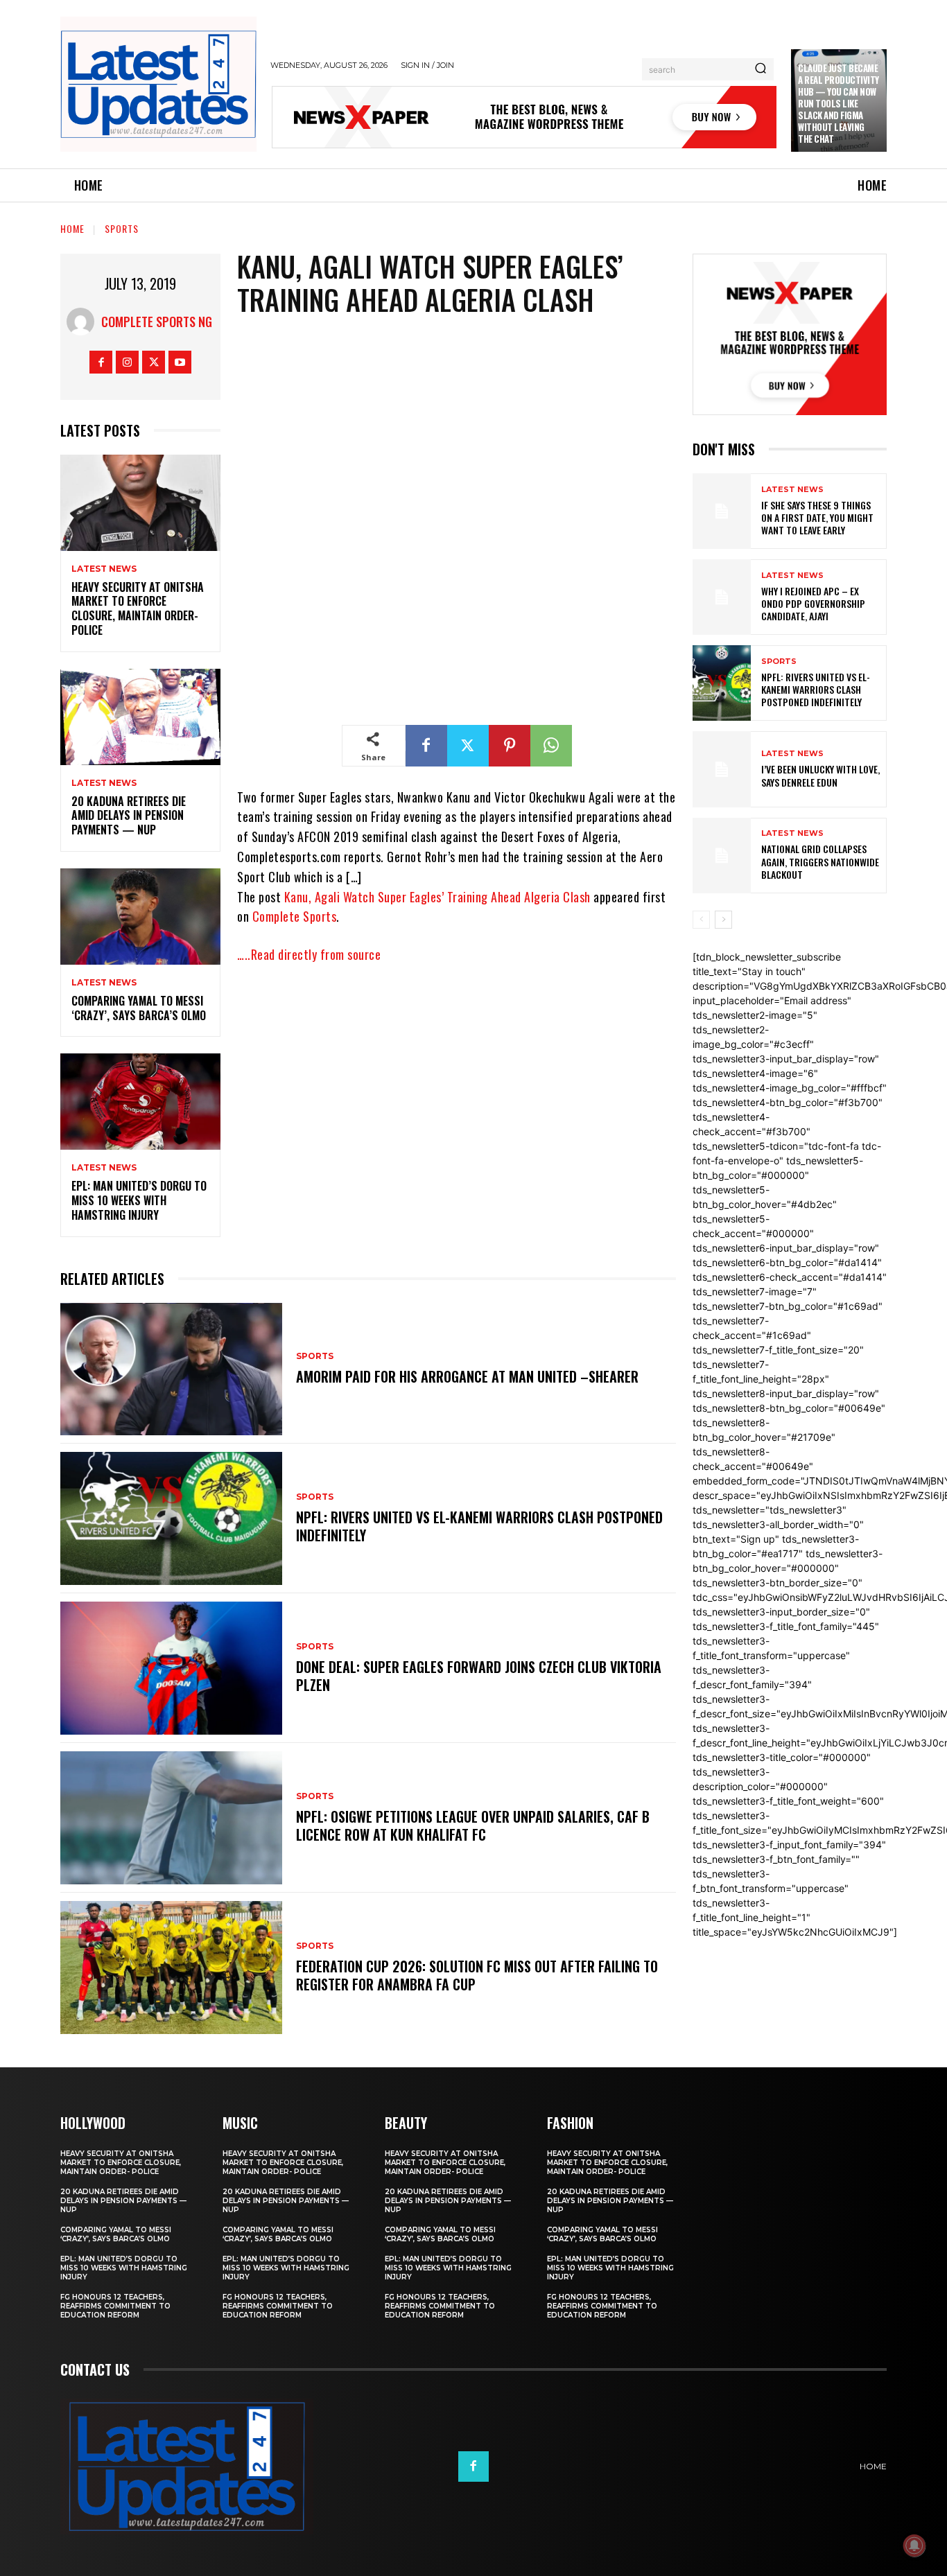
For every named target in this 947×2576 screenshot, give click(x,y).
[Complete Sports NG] (84, 322)
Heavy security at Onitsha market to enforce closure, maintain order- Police (138, 608)
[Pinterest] (510, 746)
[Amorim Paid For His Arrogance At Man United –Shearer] (171, 1369)
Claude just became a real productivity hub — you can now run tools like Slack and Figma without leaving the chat (839, 103)
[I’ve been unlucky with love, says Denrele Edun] (722, 769)
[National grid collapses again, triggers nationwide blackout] (722, 856)
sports (122, 228)
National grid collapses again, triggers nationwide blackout (820, 861)
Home (72, 228)
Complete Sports (295, 916)
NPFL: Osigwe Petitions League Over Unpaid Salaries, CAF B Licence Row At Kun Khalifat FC (473, 1825)
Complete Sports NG (157, 322)
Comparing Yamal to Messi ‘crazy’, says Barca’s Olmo (139, 1008)
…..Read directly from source (309, 954)
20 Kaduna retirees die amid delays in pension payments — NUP (129, 816)
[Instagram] (127, 362)
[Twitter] (154, 362)
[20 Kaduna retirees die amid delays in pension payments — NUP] (140, 717)
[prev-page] (701, 920)
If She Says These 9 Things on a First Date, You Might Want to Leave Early (817, 517)
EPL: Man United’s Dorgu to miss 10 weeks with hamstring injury (139, 1200)
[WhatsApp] (551, 746)
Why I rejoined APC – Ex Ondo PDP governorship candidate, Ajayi (813, 603)
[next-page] (723, 920)
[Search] (761, 69)
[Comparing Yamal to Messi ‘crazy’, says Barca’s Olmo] (140, 917)
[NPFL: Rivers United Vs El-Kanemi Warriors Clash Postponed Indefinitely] (171, 1518)
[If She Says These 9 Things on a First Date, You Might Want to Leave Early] (722, 511)
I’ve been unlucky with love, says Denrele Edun (820, 775)
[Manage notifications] (914, 2546)
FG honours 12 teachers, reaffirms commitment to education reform (115, 2306)
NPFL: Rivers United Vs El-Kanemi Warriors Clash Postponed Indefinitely (479, 1526)
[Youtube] (180, 362)
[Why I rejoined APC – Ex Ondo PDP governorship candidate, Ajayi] (722, 597)
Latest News (104, 569)
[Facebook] (101, 362)
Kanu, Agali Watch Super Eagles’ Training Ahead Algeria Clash (437, 897)
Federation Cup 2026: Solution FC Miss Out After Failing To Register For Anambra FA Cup (477, 1975)
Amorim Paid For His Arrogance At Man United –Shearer (467, 1376)
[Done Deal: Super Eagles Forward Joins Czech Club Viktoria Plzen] (171, 1668)
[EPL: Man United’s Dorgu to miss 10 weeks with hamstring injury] (140, 1102)
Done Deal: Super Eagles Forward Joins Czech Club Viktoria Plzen (479, 1676)
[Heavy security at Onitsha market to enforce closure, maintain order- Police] (140, 503)
